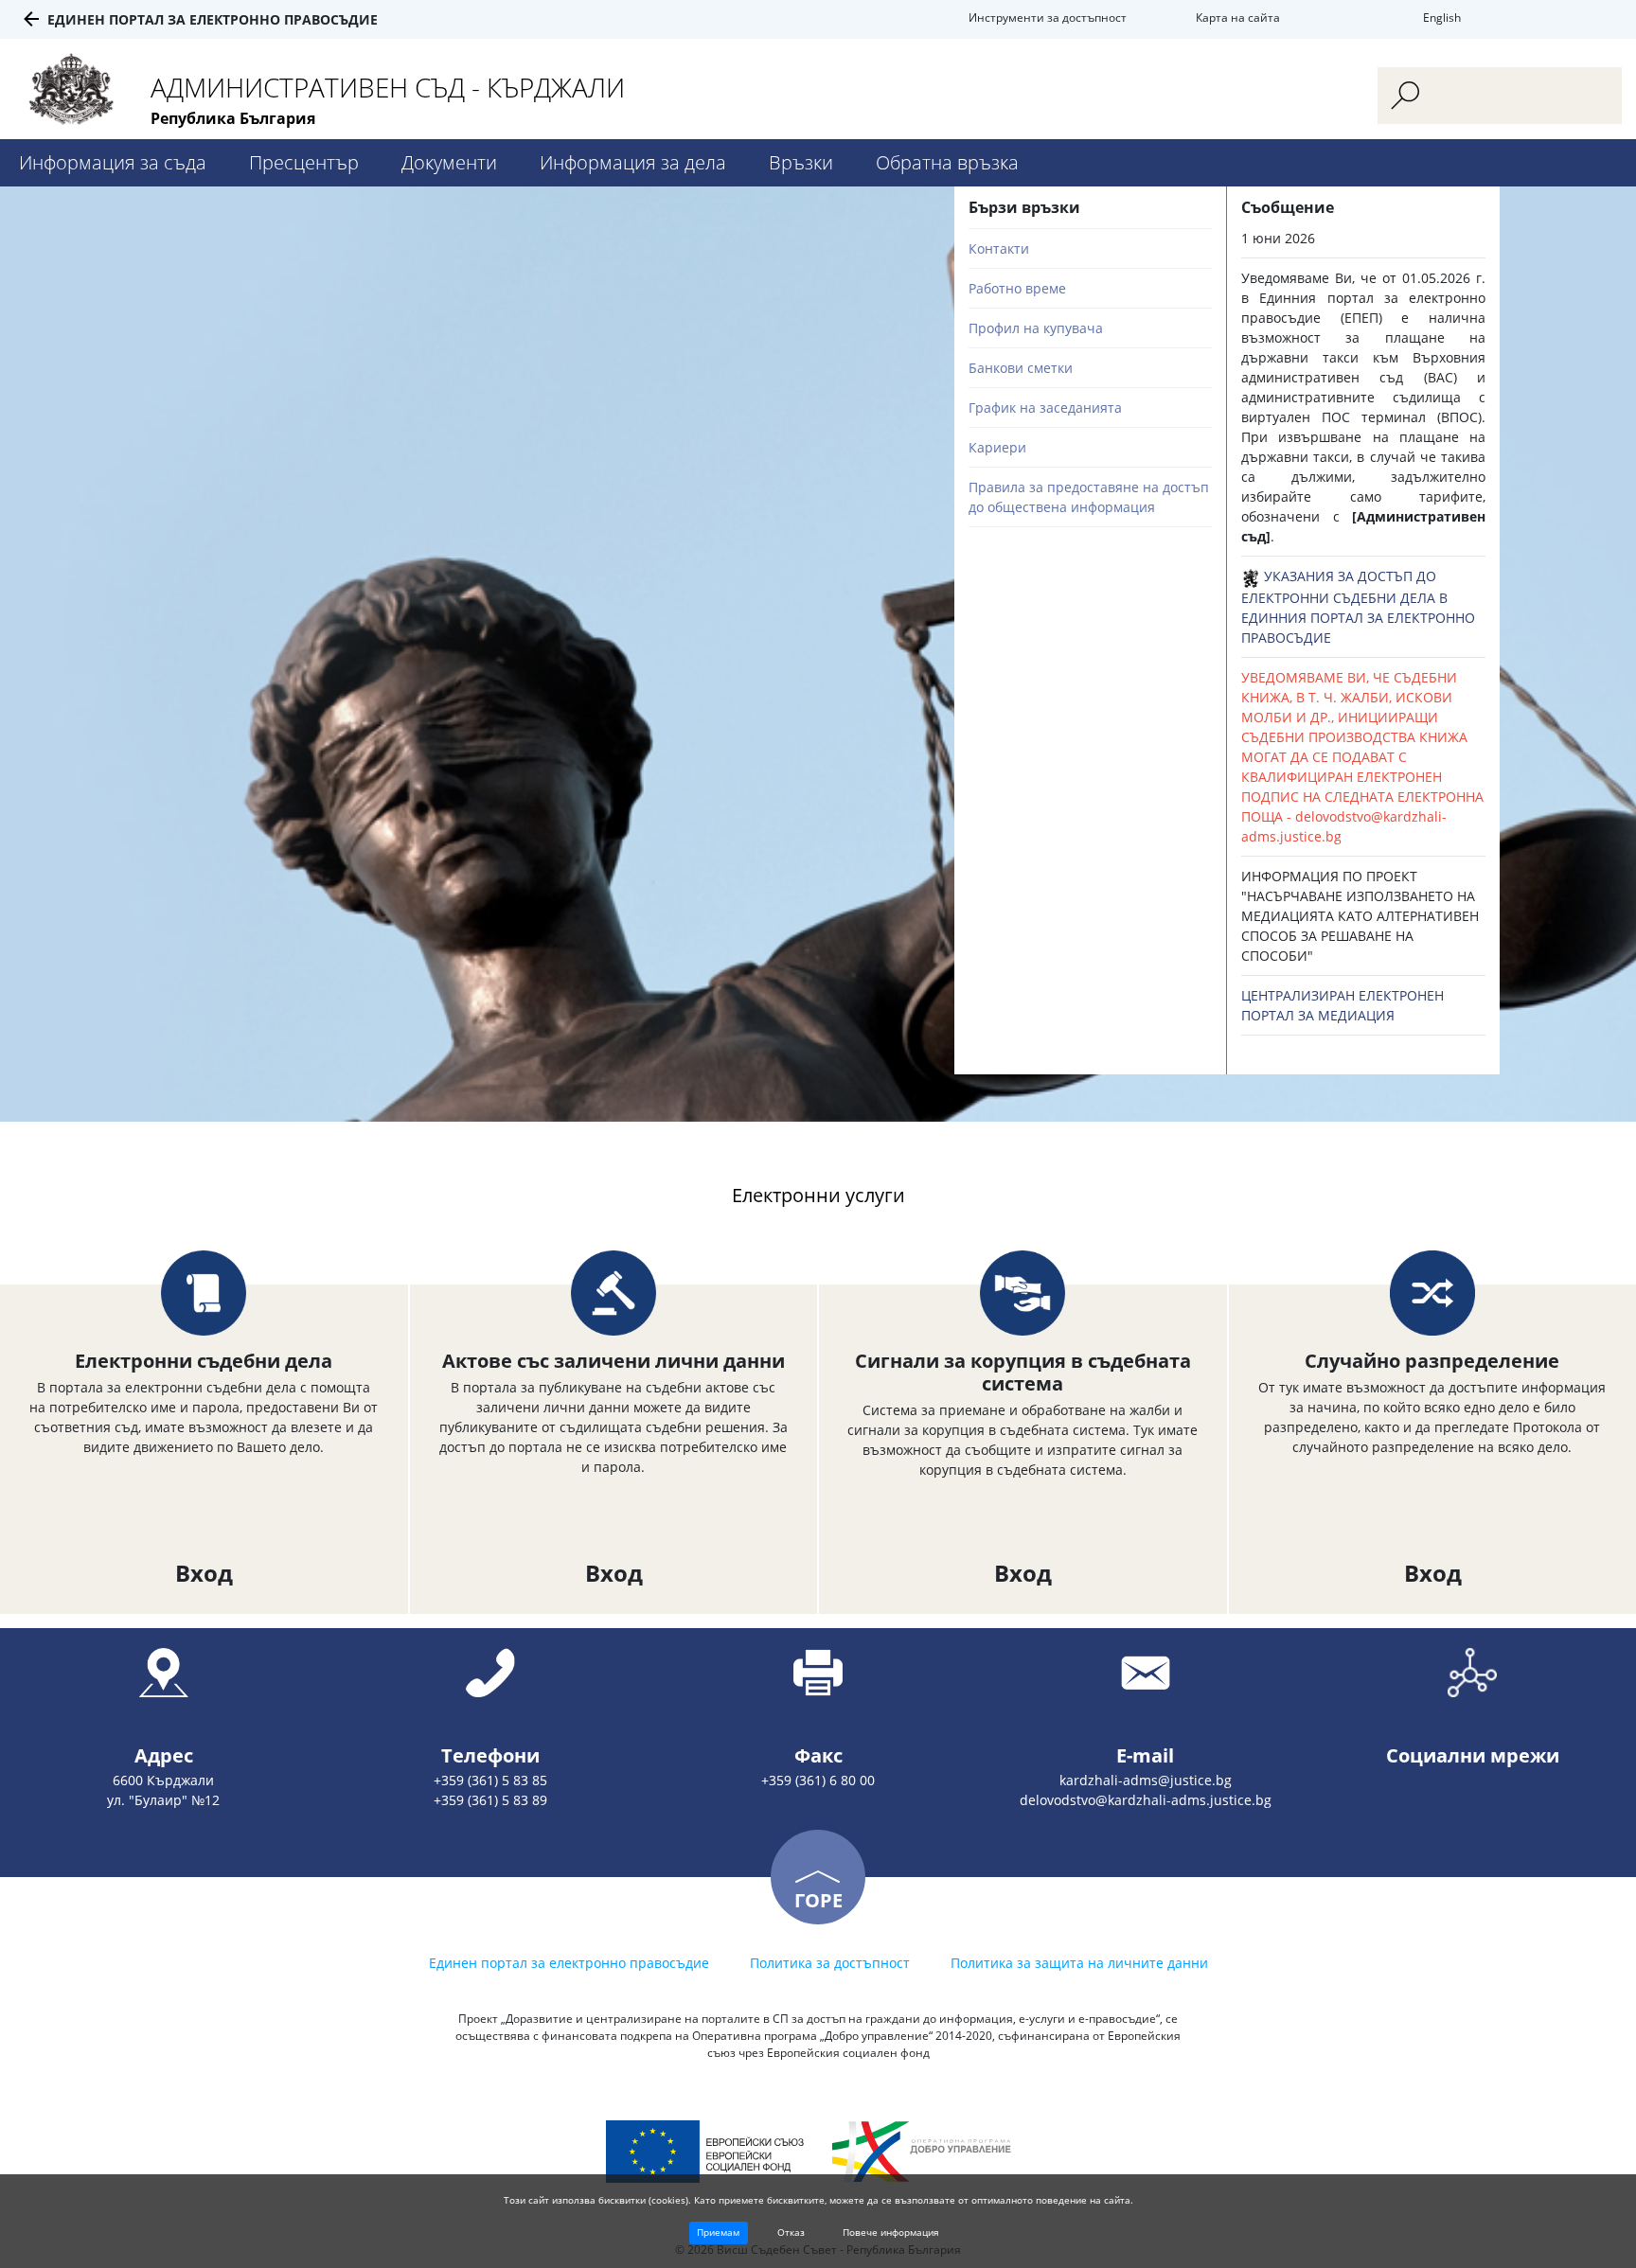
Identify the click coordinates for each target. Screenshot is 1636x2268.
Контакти (999, 248)
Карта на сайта (1238, 18)
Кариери (997, 447)
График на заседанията (1045, 408)
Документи (449, 162)
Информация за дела (633, 162)
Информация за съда (113, 162)
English (1442, 18)
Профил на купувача (1036, 328)
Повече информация (891, 2232)
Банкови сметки (1021, 368)
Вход (204, 1573)
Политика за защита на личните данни (1079, 1963)
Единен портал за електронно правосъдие (213, 19)
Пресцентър (304, 162)
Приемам (718, 2232)
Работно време (1017, 288)
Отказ (791, 2232)
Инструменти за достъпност (1048, 18)
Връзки (801, 162)
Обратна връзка (947, 162)
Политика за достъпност (830, 1963)
